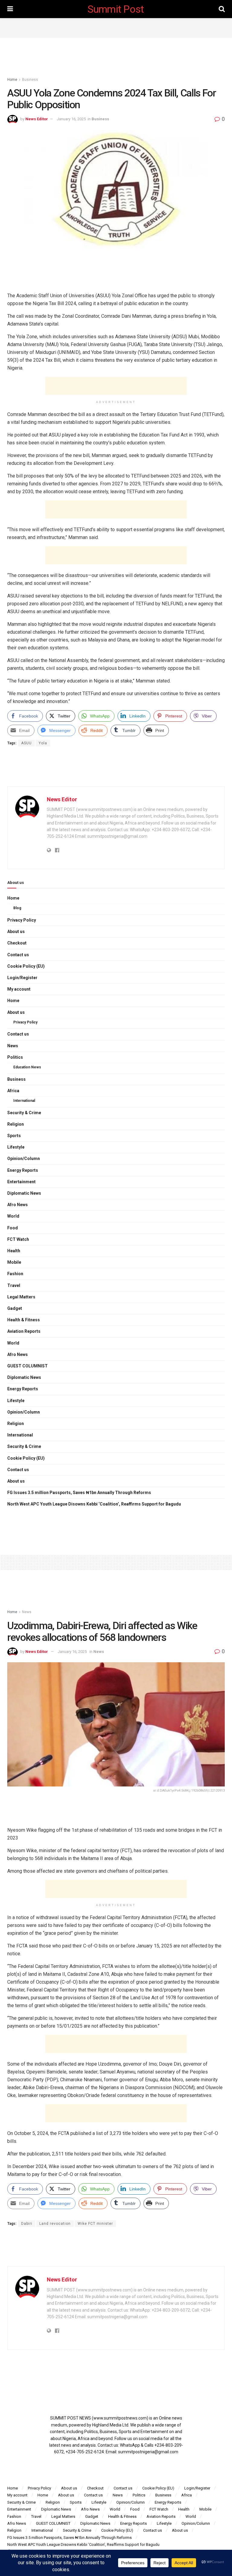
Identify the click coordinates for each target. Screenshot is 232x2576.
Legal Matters (21, 1297)
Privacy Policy (22, 920)
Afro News (18, 1205)
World (13, 1216)
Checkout (17, 943)
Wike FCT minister (95, 2224)
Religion (16, 1124)
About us (16, 932)
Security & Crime (24, 1113)
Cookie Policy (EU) (26, 966)
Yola (43, 743)
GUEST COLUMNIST (27, 1366)
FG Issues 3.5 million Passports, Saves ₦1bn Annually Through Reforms (79, 1493)
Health (14, 1251)
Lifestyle (16, 1147)
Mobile (14, 1262)
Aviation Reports (24, 1331)
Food (13, 1228)
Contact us (18, 955)
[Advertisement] (116, 27)
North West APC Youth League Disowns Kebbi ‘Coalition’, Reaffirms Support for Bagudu (94, 1504)
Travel (14, 1285)
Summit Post (116, 9)
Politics (15, 1057)
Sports (14, 1136)
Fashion (15, 1274)
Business (30, 80)
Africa (13, 1091)
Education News (27, 1067)
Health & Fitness (24, 1320)
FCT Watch (18, 1239)
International (24, 1101)
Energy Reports (23, 1170)
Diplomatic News (24, 1193)
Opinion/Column (24, 1159)
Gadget (15, 1308)
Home (12, 80)
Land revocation (55, 2224)
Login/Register (22, 978)
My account (19, 989)
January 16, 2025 (71, 119)
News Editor (37, 119)
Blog (17, 908)
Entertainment (21, 1182)
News (13, 1046)
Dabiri (27, 2224)
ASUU (26, 743)
